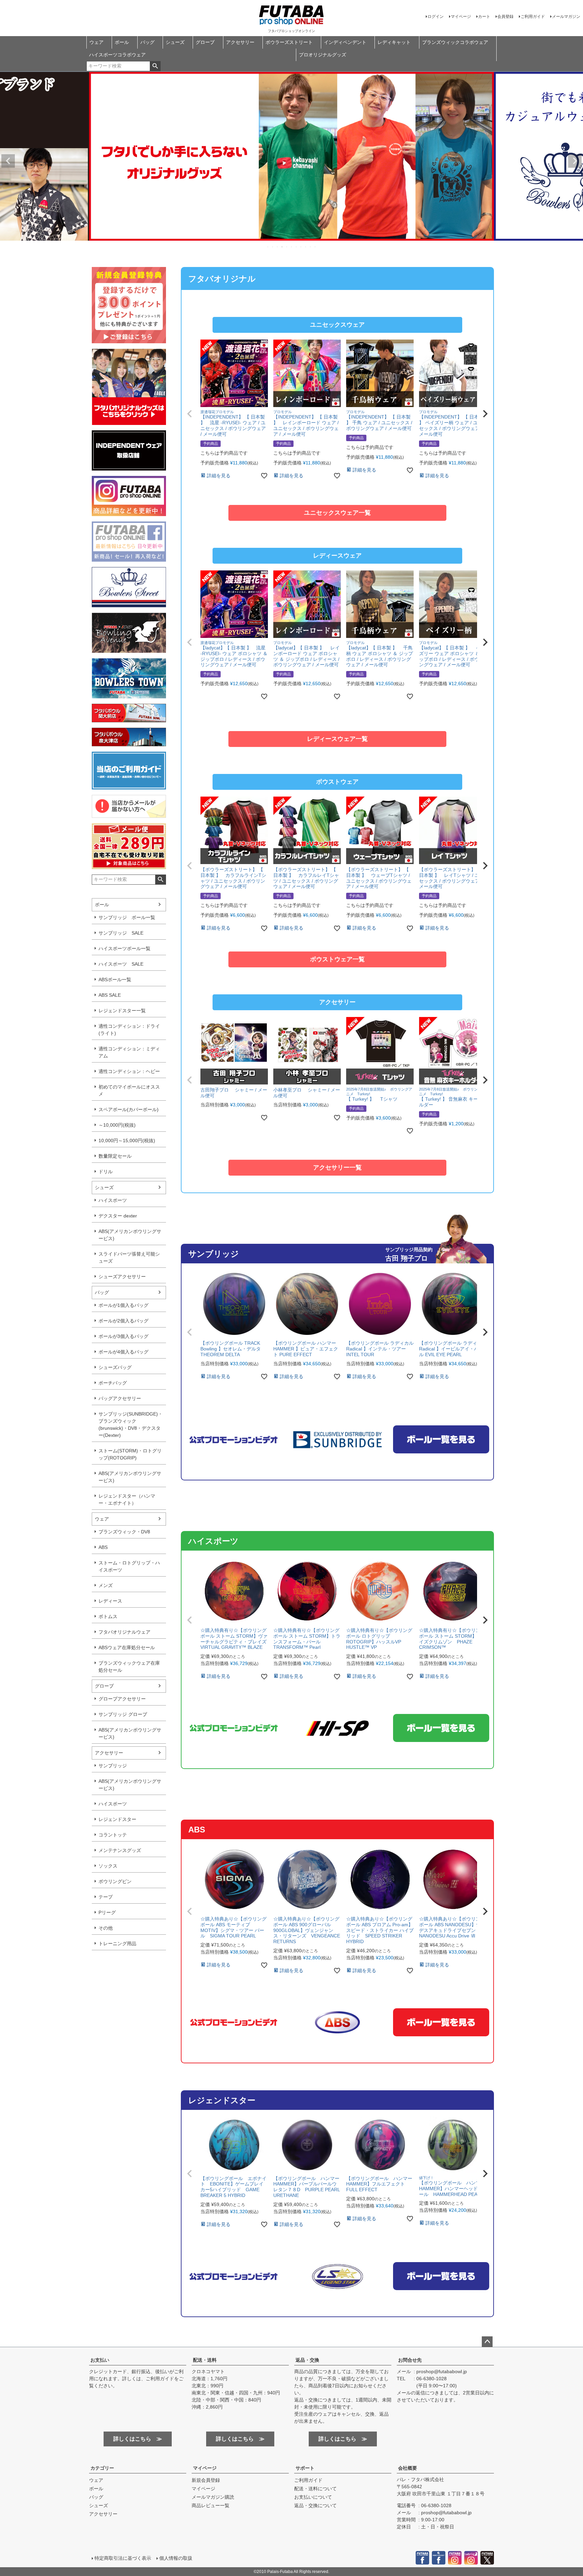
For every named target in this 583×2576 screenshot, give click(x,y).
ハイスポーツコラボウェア (117, 55)
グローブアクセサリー (122, 1699)
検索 (155, 66)
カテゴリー (102, 2468)
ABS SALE (110, 995)
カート (484, 17)
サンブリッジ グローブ (123, 1714)
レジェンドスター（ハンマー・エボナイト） (127, 1499)
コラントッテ (113, 1835)
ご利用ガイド (533, 17)
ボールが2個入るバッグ (123, 1321)
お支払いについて (313, 2497)
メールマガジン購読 (213, 2497)
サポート (305, 2468)
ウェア (96, 42)
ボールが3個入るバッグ (123, 1336)
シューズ (175, 42)
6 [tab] (292, 247)
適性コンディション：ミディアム (129, 1052)
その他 (106, 1928)
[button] (190, 414)
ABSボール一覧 (115, 980)
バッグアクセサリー (120, 1398)
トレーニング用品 (117, 1943)
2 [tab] (273, 247)
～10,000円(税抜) (117, 1125)
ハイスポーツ (113, 1200)
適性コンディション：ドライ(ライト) (129, 1030)
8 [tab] (301, 247)
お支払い (100, 2360)
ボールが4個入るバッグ (123, 1352)
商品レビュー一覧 (211, 2505)
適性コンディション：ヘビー (129, 1071)
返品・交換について (315, 2505)
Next (575, 161)
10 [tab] (311, 247)
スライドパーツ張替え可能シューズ (129, 1257)
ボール (122, 42)
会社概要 (408, 2468)
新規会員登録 (206, 2480)
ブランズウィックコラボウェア (455, 42)
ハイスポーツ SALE (121, 964)
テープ (106, 1897)
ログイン (436, 17)
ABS (103, 1547)
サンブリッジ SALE (121, 933)
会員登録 (505, 17)
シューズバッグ (115, 1367)
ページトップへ (487, 2342)
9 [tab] (306, 247)
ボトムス (108, 1616)
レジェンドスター (117, 1819)
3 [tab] (278, 247)
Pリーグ (107, 1912)
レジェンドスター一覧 (122, 1011)
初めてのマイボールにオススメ (129, 1090)
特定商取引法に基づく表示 (123, 2558)
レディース (110, 1601)
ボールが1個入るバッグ (123, 1305)
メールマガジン (566, 17)
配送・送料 (205, 2360)
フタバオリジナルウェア (124, 1632)
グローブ (205, 42)
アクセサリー (240, 42)
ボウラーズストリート (289, 42)
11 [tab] (315, 247)
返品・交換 (307, 2360)
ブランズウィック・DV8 (124, 1532)
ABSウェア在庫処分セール (127, 1647)
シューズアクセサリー (122, 1277)
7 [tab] (297, 247)
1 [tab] (268, 247)
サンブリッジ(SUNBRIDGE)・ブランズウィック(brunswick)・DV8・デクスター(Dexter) (131, 1425)
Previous (8, 161)
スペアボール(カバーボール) (129, 1109)
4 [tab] (282, 247)
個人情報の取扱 (176, 2558)
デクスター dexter (118, 1216)
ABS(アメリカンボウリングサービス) (130, 1235)
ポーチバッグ (113, 1383)
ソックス (108, 1866)
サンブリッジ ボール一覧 (127, 917)
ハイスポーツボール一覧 (124, 948)
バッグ (147, 42)
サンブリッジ (113, 1766)
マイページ (461, 17)
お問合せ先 (410, 2360)
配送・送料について (315, 2489)
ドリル (106, 1172)
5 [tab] (287, 247)
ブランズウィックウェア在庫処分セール (129, 1667)
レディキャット (394, 42)
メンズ (106, 1585)
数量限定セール (115, 1156)
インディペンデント (345, 42)
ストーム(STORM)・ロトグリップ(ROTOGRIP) (130, 1454)
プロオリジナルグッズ (323, 55)
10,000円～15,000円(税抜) (127, 1141)
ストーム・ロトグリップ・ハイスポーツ (129, 1566)
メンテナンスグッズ (120, 1850)
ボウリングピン (115, 1881)
